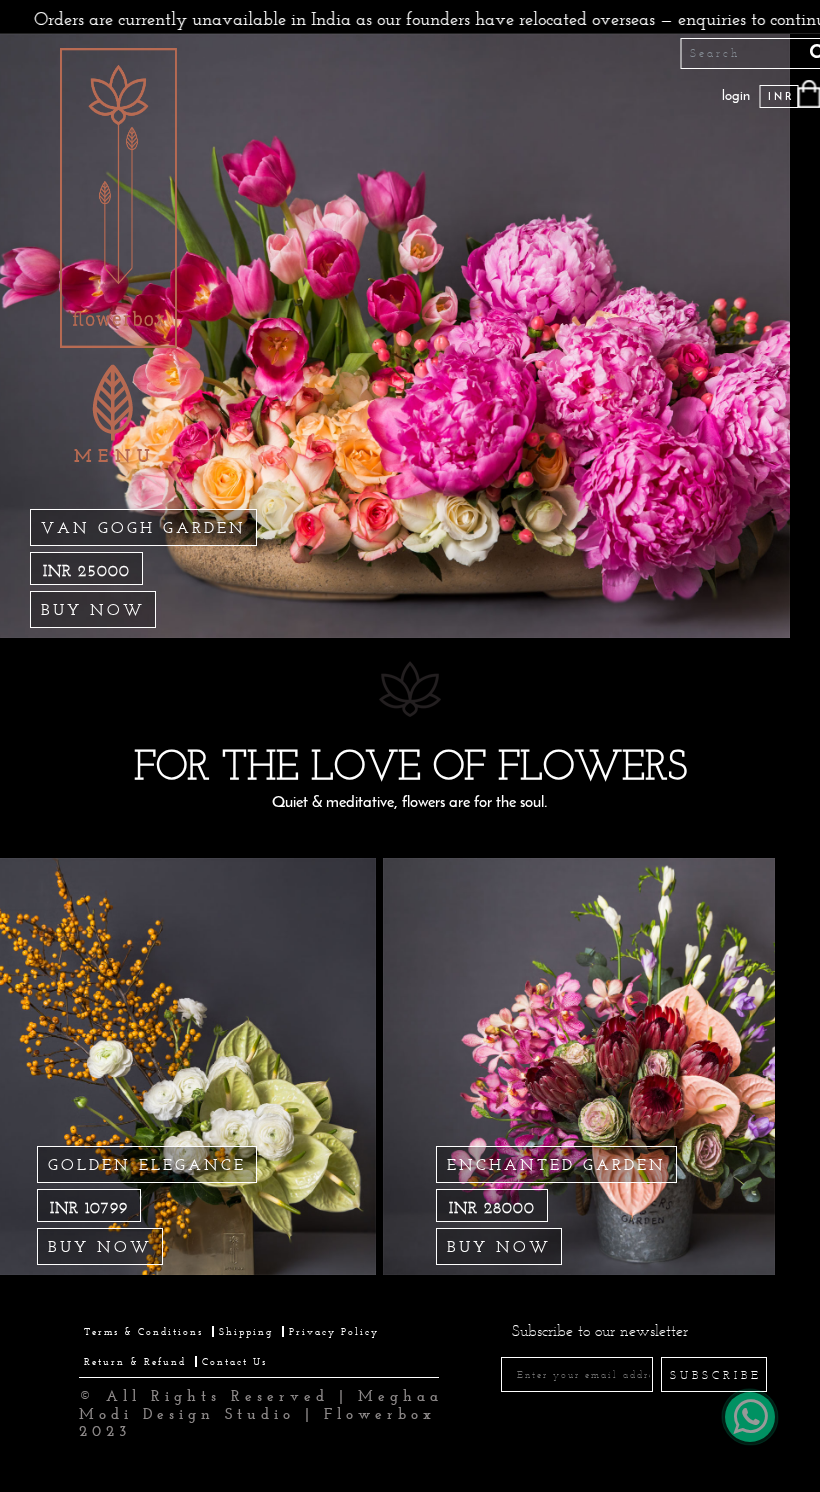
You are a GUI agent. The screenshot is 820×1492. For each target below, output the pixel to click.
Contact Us (234, 1361)
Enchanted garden (556, 1164)
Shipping (246, 1331)
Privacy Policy (334, 1331)
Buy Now (93, 609)
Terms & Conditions (143, 1331)
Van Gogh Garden (143, 527)
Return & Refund (135, 1361)
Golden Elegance (147, 1164)
